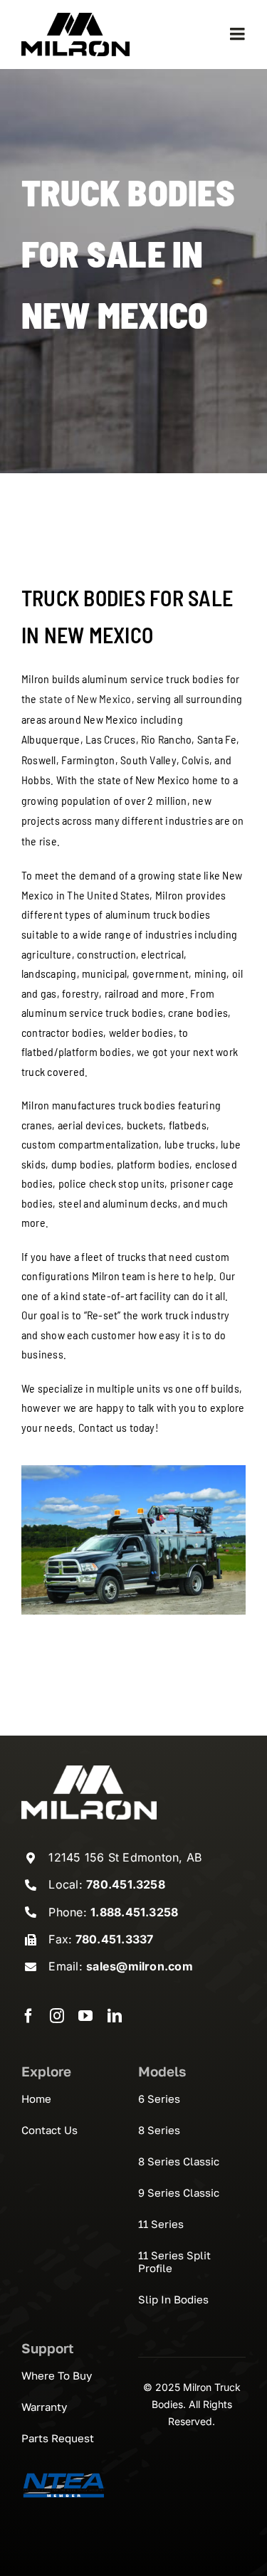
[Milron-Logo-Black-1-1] (75, 19)
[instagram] (57, 2016)
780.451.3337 (112, 1939)
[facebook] (28, 2016)
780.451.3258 (126, 1884)
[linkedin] (115, 2016)
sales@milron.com (140, 1966)
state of (58, 698)
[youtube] (85, 2016)
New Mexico (104, 698)
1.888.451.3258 (134, 1912)
